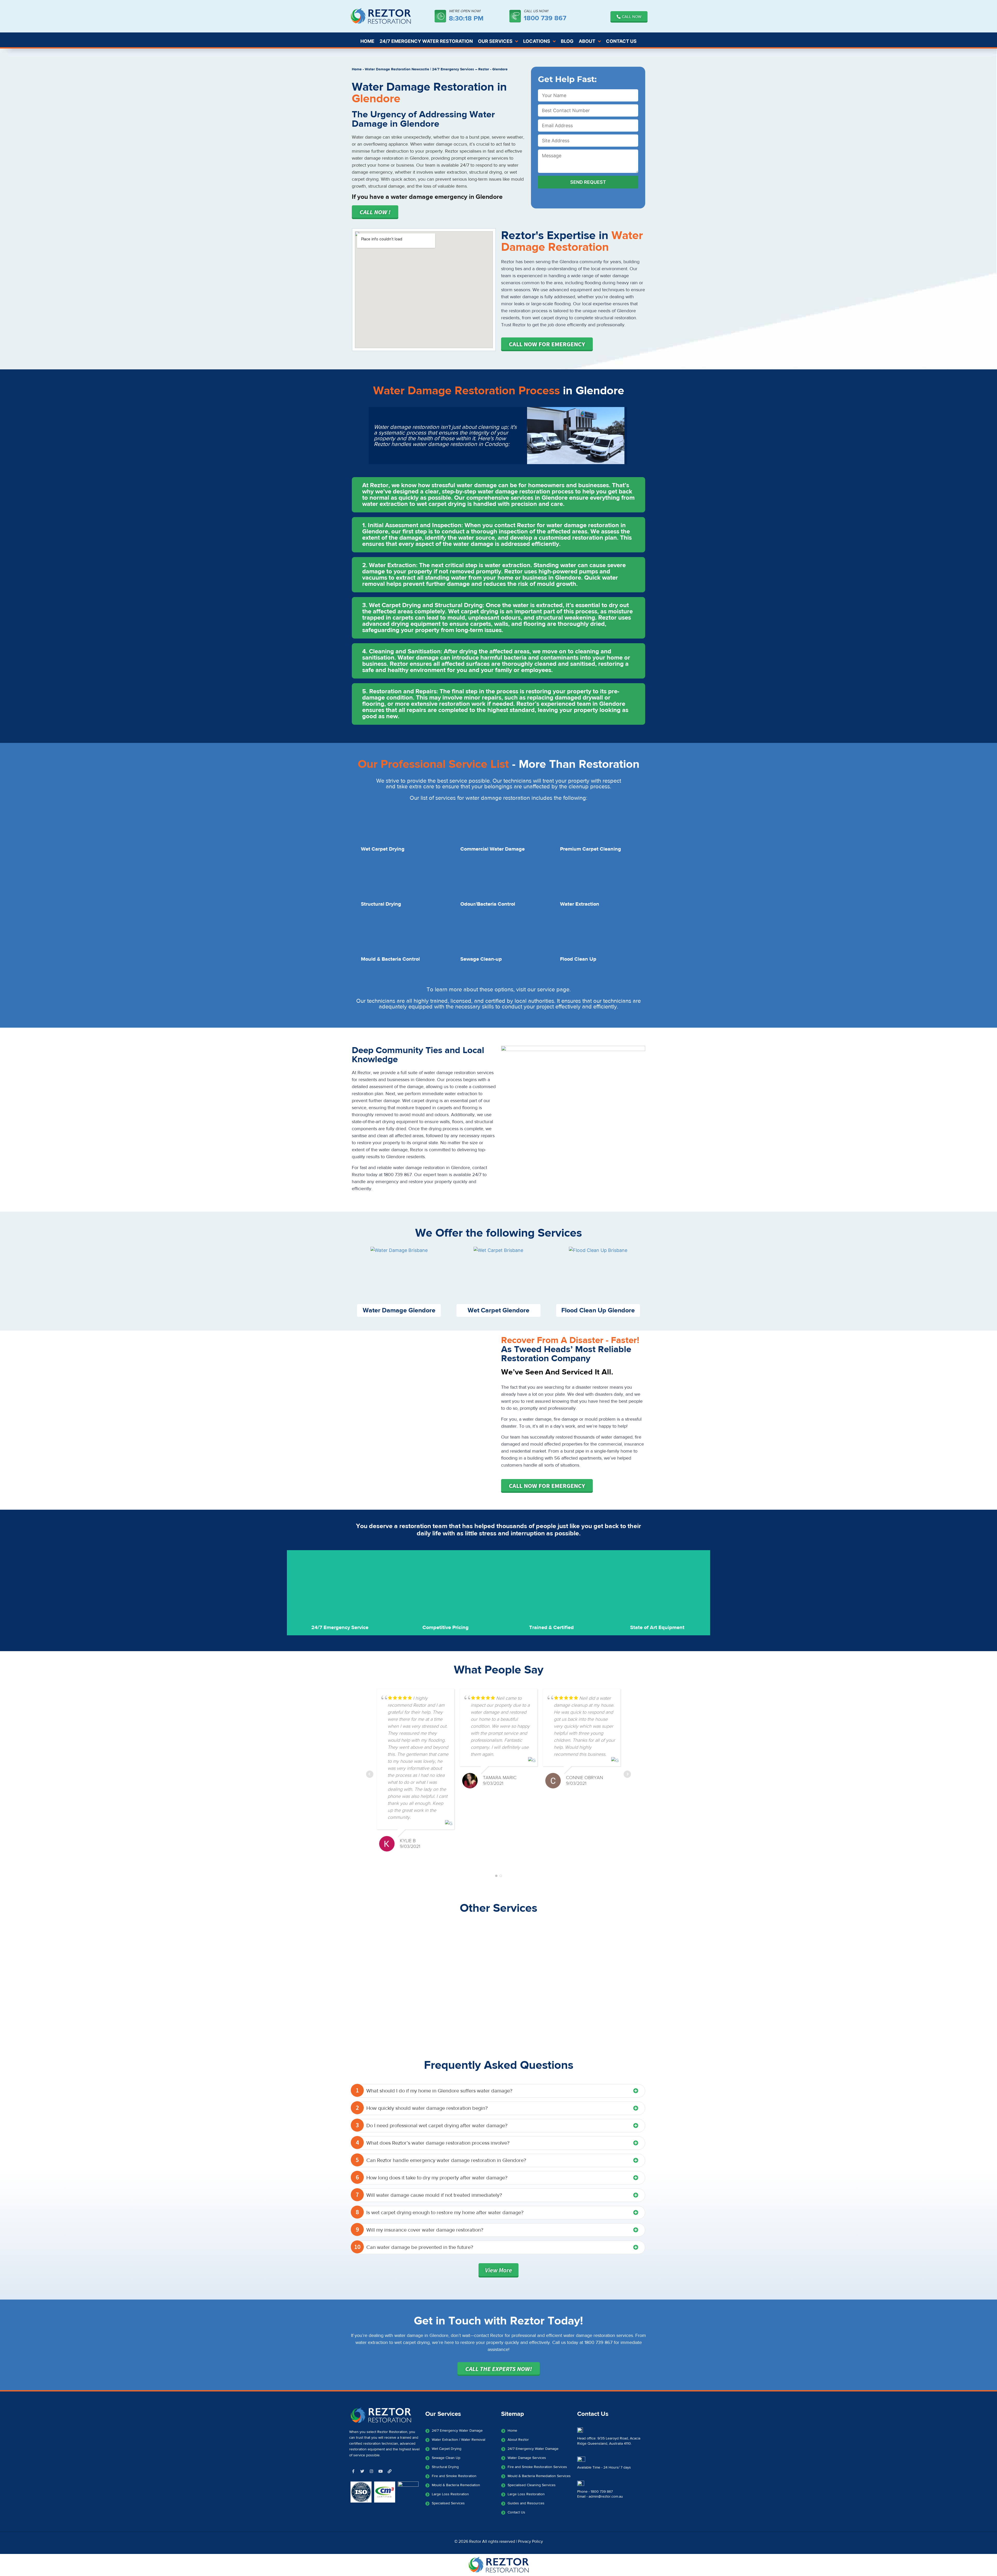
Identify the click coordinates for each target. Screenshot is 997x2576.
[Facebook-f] (353, 2471)
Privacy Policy (530, 2541)
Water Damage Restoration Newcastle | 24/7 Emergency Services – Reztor (427, 69)
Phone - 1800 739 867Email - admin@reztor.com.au (600, 2494)
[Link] (389, 2471)
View (498, 2270)
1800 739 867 (545, 18)
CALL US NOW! (536, 11)
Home (357, 69)
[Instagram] (371, 2471)
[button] (498, 495)
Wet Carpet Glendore (498, 1310)
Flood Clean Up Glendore (598, 1310)
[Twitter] (362, 2471)
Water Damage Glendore (399, 1310)
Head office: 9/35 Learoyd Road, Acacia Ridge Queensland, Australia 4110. (609, 2441)
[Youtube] (380, 2471)
